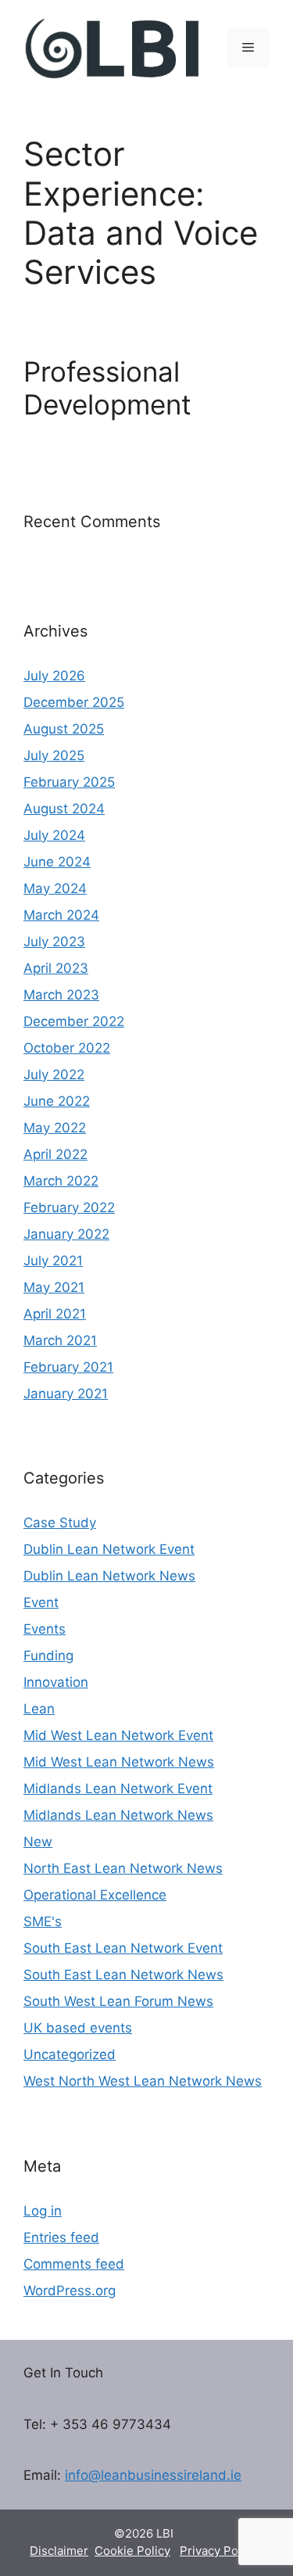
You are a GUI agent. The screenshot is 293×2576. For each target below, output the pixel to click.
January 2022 (66, 1234)
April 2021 (55, 1314)
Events (45, 1629)
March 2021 (60, 1340)
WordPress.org (70, 2291)
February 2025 (69, 782)
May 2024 (55, 888)
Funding (48, 1656)
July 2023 (54, 942)
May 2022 (55, 1128)
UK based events (78, 2028)
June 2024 (57, 862)
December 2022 (74, 1021)
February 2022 (69, 1207)
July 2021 (53, 1261)
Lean (39, 1709)
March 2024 (61, 915)
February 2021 (68, 1367)
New (38, 1842)
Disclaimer (59, 2551)
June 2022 (57, 1101)
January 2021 (66, 1394)
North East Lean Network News (123, 1868)
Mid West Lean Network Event (118, 1735)
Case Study (60, 1523)
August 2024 (64, 809)
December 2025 (74, 702)
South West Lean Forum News (118, 2001)
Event (41, 1602)
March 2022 (61, 1181)
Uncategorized (70, 2054)
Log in (43, 2211)
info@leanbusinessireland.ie (153, 2475)
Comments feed (74, 2264)
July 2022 (54, 1075)
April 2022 (55, 1154)
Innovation (56, 1682)
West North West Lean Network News (143, 2081)
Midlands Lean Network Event (118, 1788)
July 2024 (54, 835)
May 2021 (54, 1287)
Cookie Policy (132, 2551)
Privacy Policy (218, 2551)
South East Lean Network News (123, 1975)
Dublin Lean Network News (109, 1576)
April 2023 (56, 968)
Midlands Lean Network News (118, 1815)
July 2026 (54, 676)
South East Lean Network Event (123, 1948)
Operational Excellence (95, 1895)
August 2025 (64, 729)
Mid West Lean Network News (119, 1762)
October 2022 (67, 1048)
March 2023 (61, 995)
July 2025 (54, 755)
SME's (43, 1921)
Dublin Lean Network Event (109, 1549)
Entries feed (61, 2237)
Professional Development (107, 388)
